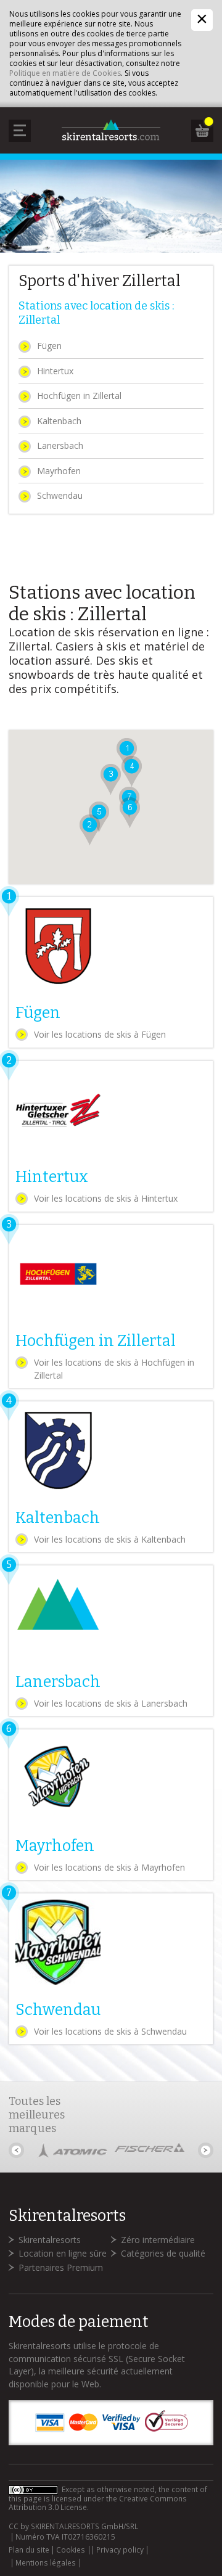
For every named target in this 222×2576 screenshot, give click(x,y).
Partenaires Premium (61, 2267)
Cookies (71, 2550)
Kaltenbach (59, 421)
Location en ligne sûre (63, 2253)
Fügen (49, 346)
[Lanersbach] (111, 1641)
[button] (90, 830)
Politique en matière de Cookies (65, 73)
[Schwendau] (111, 1969)
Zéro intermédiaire (158, 2240)
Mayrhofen (59, 471)
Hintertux (55, 371)
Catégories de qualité (163, 2253)
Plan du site (29, 2550)
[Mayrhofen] (111, 1805)
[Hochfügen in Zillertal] (111, 1307)
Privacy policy (120, 2550)
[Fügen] (111, 972)
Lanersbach (60, 445)
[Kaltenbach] (111, 1477)
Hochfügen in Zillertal (79, 396)
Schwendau (60, 495)
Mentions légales (46, 2563)
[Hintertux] (111, 1136)
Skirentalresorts (50, 2240)
